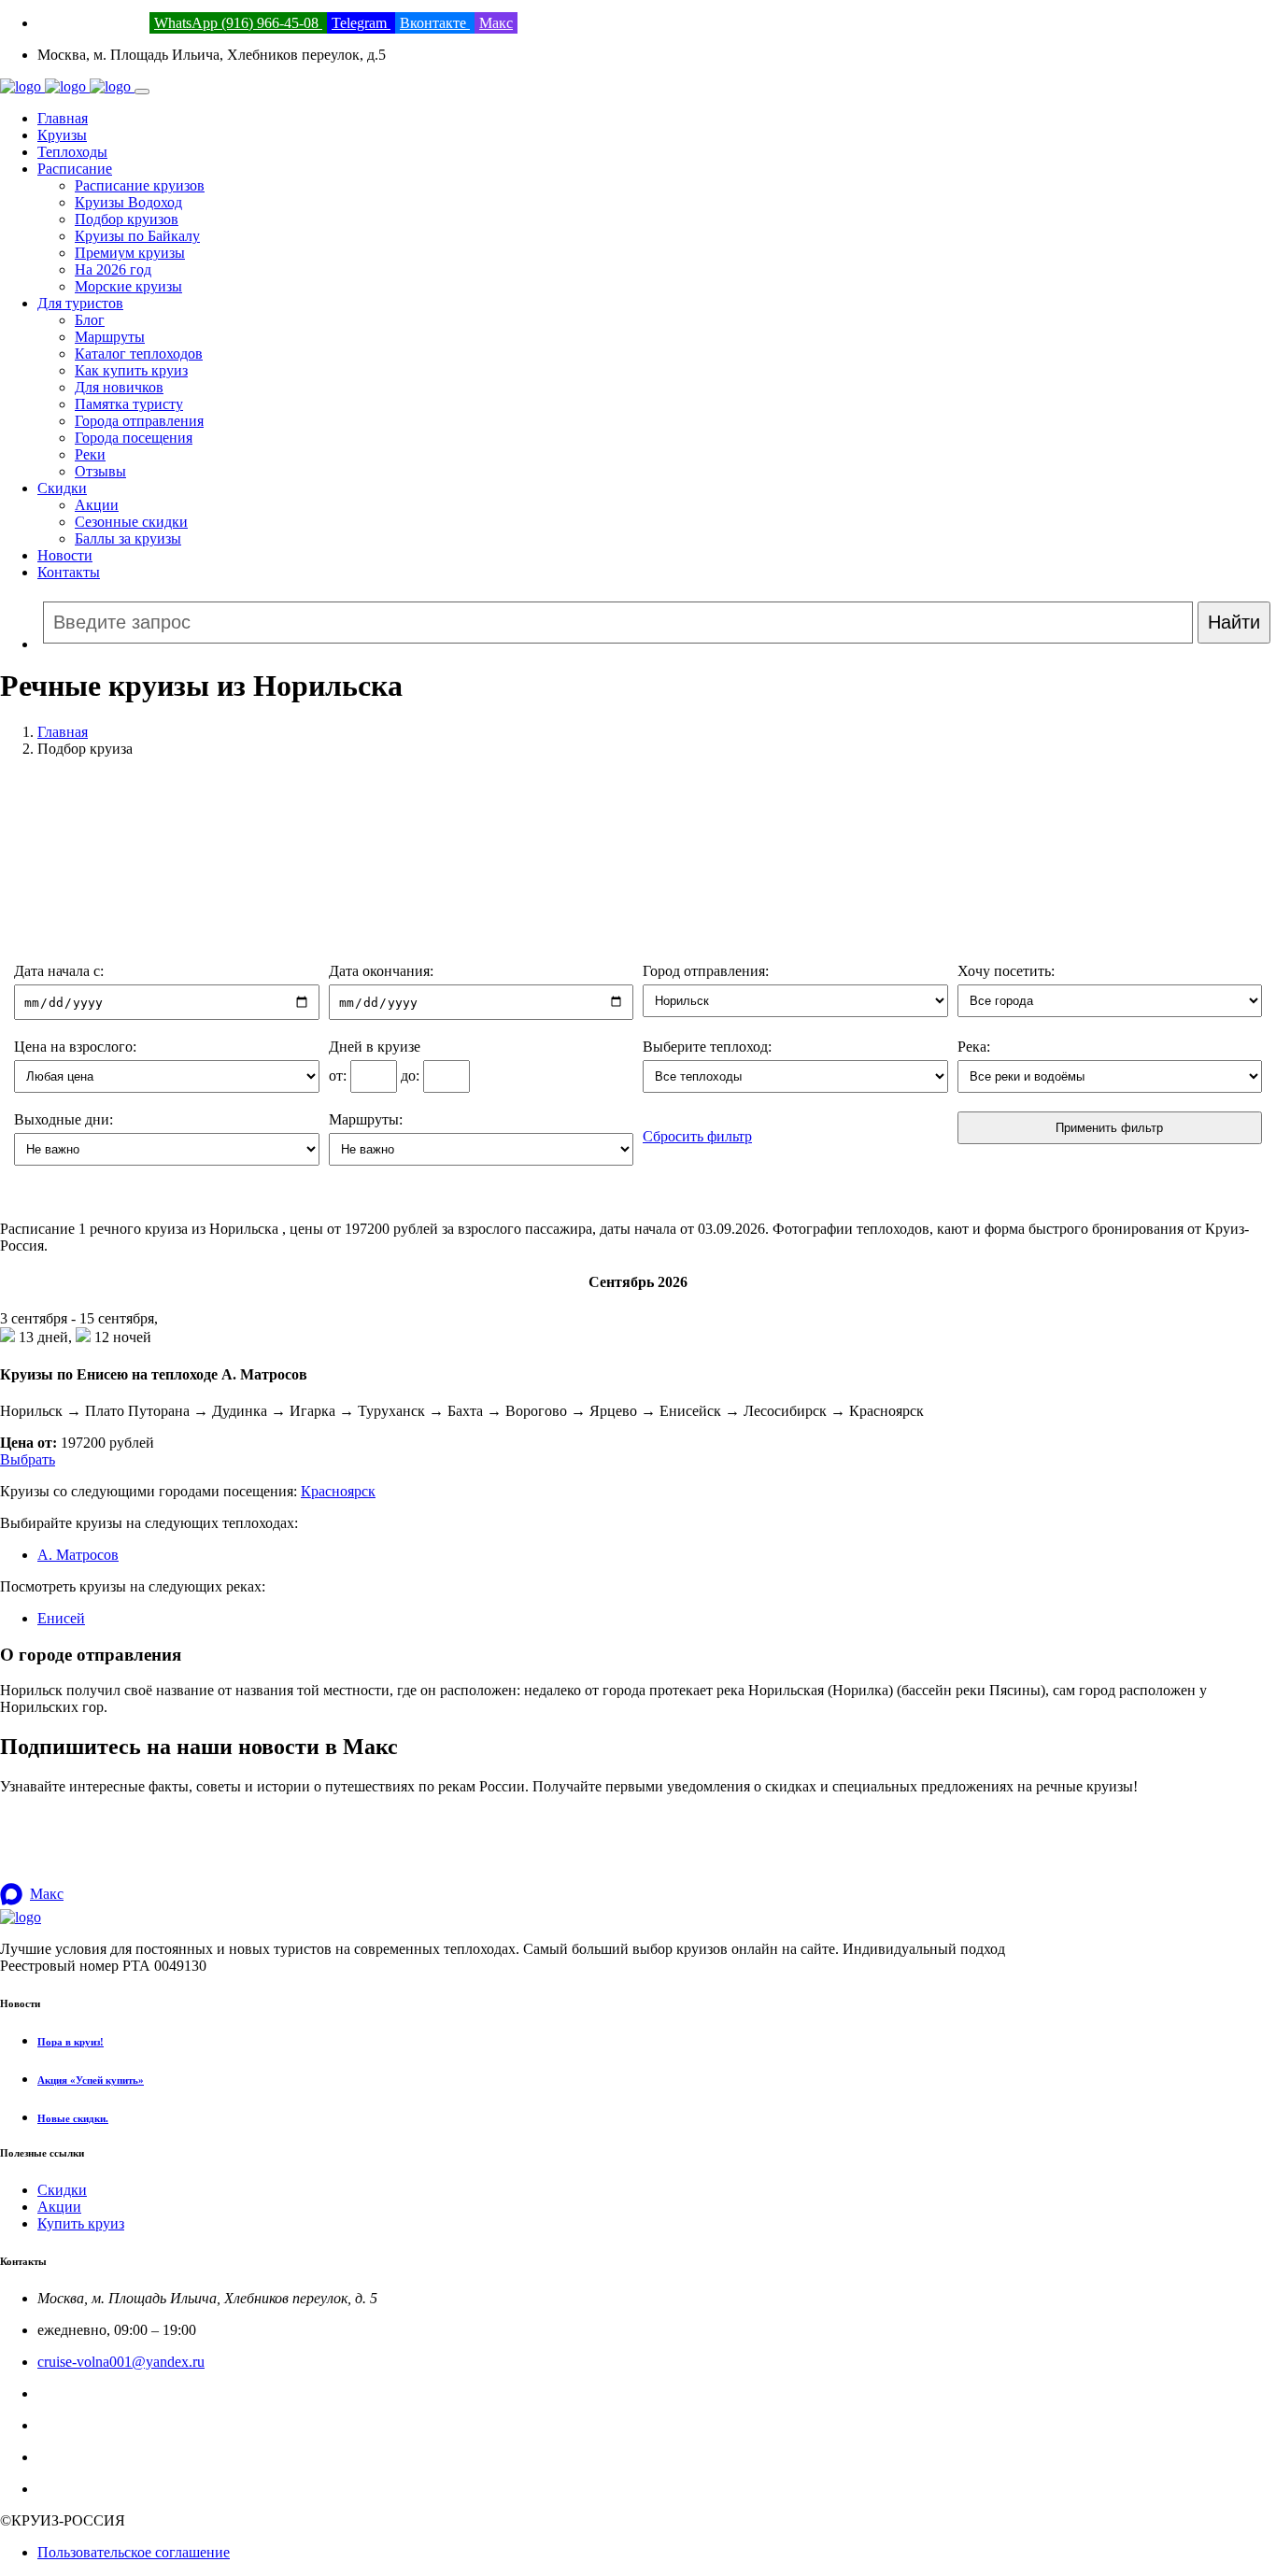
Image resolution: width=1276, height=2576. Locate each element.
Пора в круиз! (71, 2042)
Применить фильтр (1109, 1128)
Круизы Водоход (128, 202)
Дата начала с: (59, 971)
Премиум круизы (130, 253)
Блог (90, 320)
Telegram (361, 23)
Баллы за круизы (128, 538)
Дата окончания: (381, 971)
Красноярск (338, 1491)
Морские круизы (128, 286)
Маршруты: (366, 1119)
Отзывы (100, 471)
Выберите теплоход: (707, 1047)
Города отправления (139, 421)
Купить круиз (81, 2223)
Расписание (75, 169)
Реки (90, 454)
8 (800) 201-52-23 (92, 23)
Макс (496, 23)
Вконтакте (435, 23)
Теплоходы (72, 152)
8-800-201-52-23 (88, 2393)
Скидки (62, 488)
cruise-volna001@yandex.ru (121, 2362)
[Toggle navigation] (142, 92)
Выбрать (28, 1459)
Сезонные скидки (131, 522)
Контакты (69, 572)
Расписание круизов (140, 185)
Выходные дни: (64, 1119)
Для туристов (80, 303)
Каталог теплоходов (139, 354)
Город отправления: (706, 971)
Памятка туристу (129, 404)
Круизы (62, 135)
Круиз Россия (81, 2425)
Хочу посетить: (1006, 971)
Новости (65, 555)
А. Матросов (78, 1555)
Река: (974, 1047)
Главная (63, 118)
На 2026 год (113, 269)
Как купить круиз (131, 370)
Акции (97, 505)
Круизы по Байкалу (137, 236)
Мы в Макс (73, 2489)
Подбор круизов (127, 219)
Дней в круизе (375, 1047)
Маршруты (110, 337)
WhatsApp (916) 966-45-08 (238, 23)
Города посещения (134, 438)
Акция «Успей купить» (91, 2080)
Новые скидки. (73, 2118)
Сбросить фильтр (697, 1136)
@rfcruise (66, 2457)
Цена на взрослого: (75, 1047)
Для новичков (119, 387)
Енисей (61, 1618)
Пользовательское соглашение (134, 2552)
